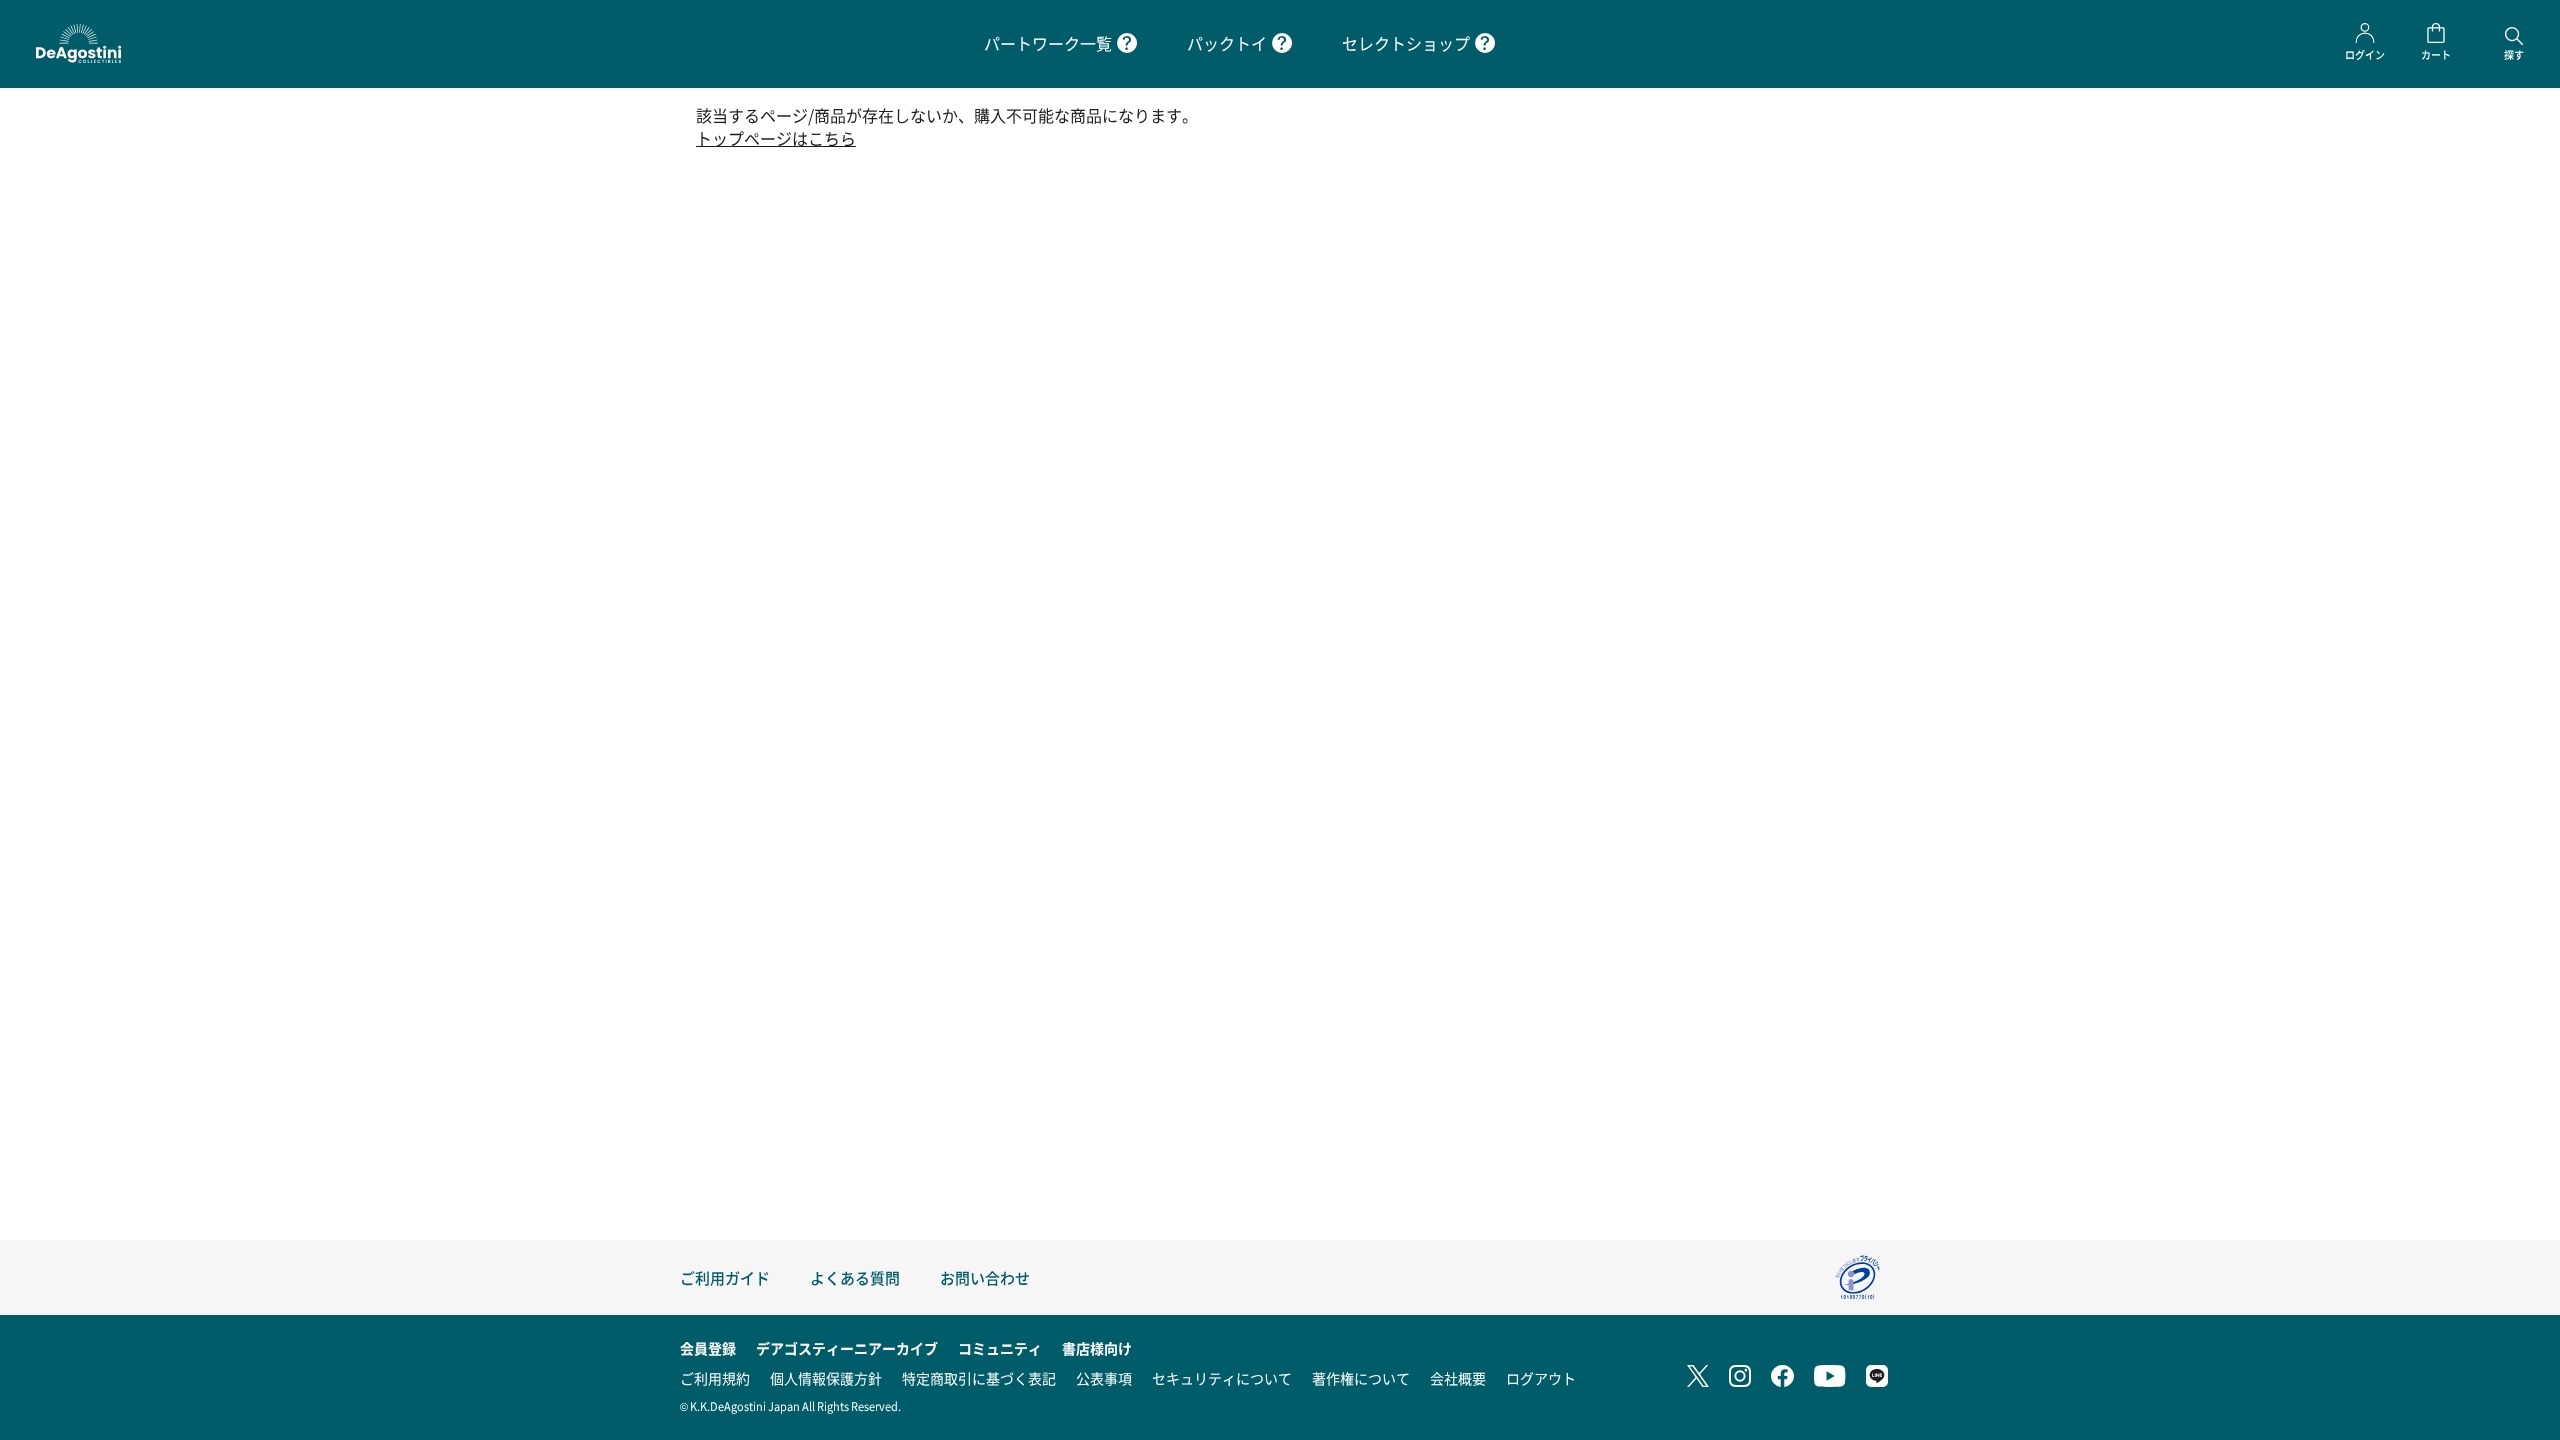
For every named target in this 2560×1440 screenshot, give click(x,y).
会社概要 (1458, 1378)
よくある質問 (855, 1277)
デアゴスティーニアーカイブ (847, 1348)
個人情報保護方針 (826, 1378)
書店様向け (1097, 1348)
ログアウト (1541, 1378)
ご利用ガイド (725, 1277)
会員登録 (708, 1348)
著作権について (1361, 1378)
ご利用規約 (715, 1378)
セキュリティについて (1222, 1378)
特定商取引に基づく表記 (979, 1378)
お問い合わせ (985, 1277)
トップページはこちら (776, 138)
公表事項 (1104, 1378)
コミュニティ (1000, 1348)
